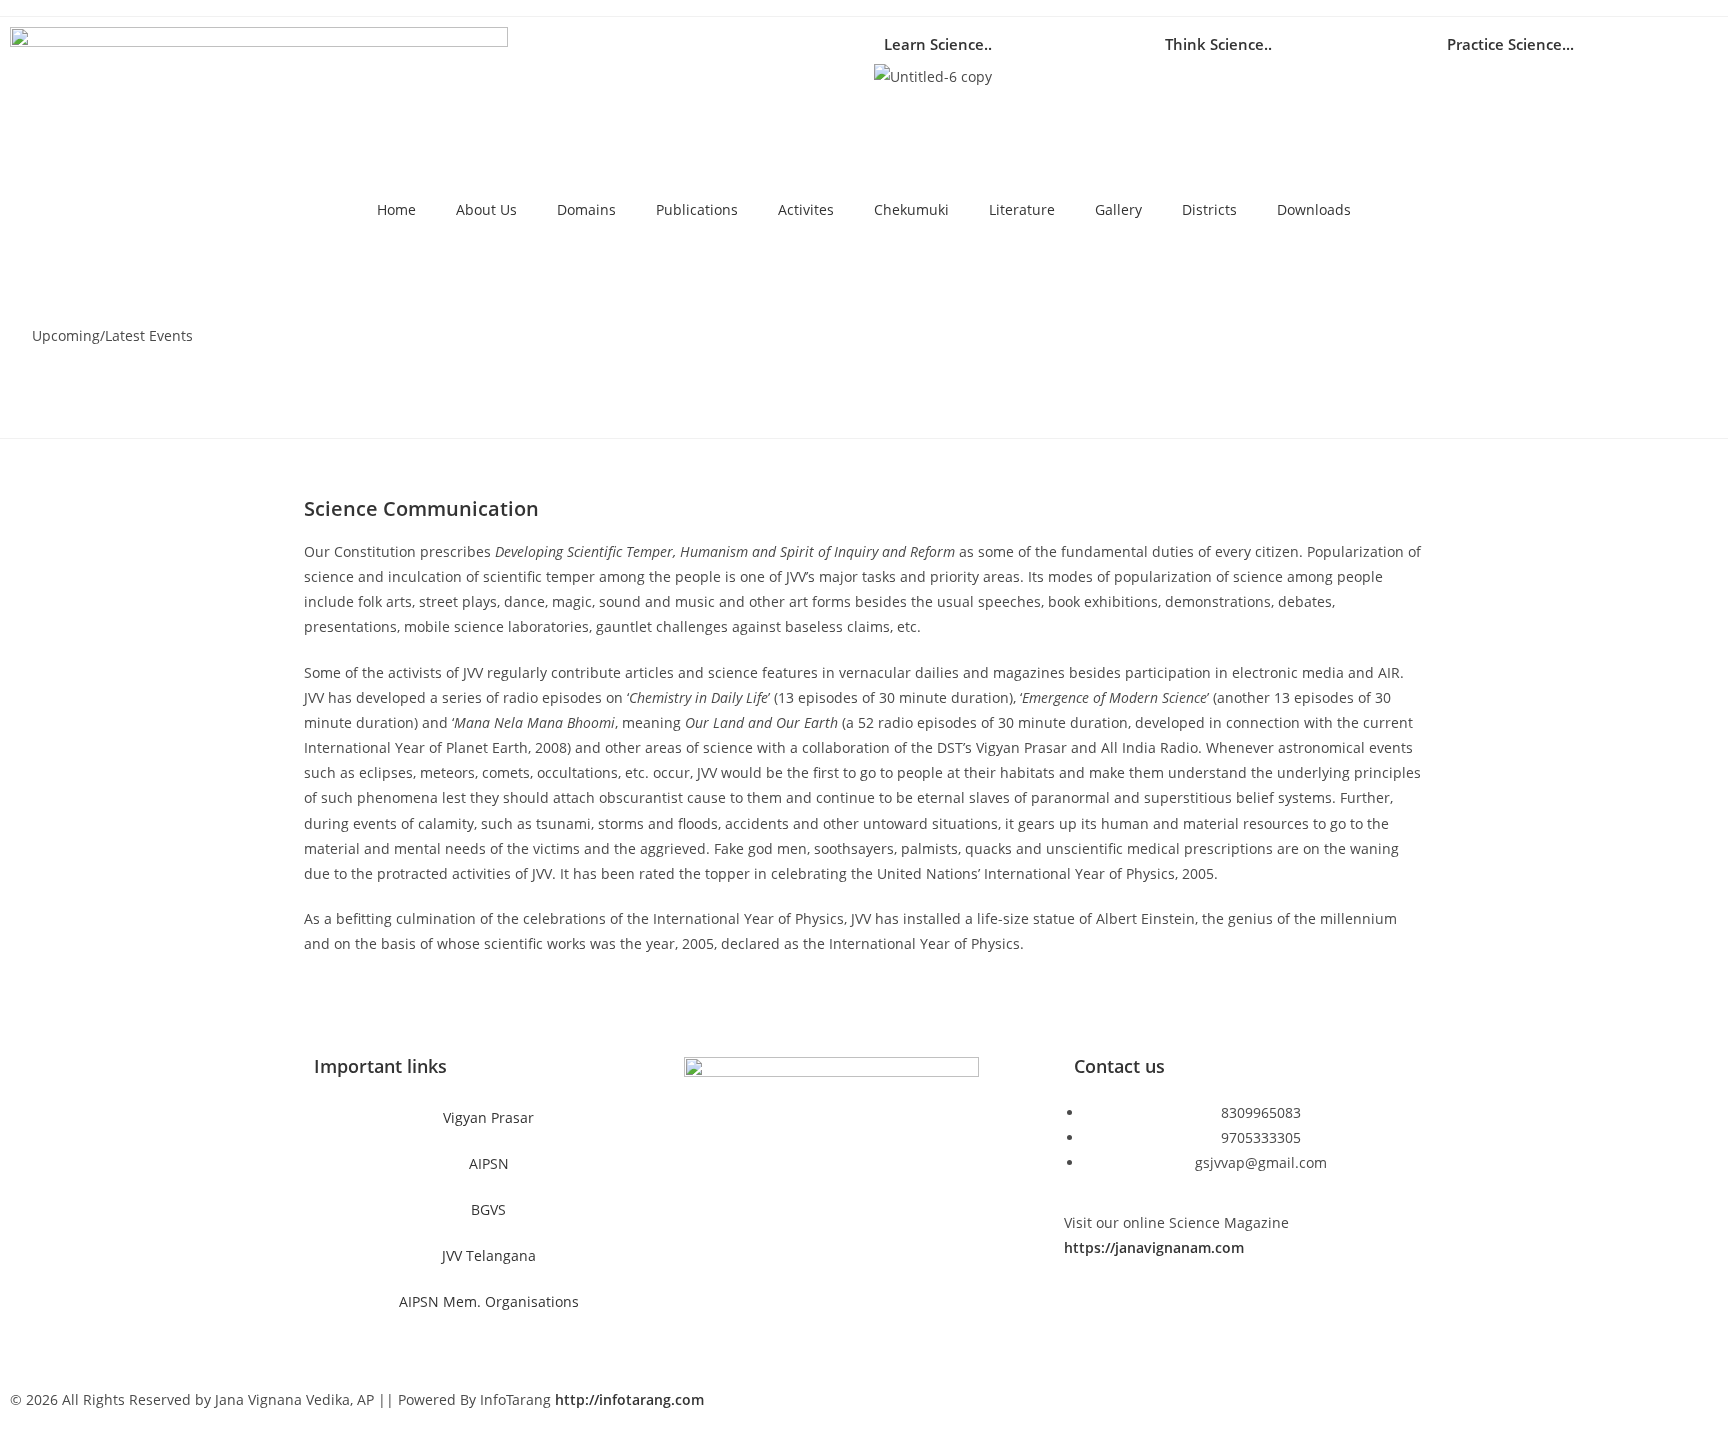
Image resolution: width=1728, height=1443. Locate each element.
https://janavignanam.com (1154, 1247)
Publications (697, 209)
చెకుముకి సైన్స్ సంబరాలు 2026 (304, 397)
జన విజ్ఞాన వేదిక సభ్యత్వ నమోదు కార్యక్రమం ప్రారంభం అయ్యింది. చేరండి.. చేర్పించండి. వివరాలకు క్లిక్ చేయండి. (518, 355)
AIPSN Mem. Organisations (489, 1301)
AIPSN (489, 1163)
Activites (806, 209)
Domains (586, 209)
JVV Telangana (489, 1255)
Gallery (1118, 209)
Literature (1022, 209)
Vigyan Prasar (488, 1117)
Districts (1209, 209)
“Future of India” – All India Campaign (342, 314)
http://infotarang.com (629, 1399)
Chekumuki (911, 209)
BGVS (488, 1209)
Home (396, 209)
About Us (486, 209)
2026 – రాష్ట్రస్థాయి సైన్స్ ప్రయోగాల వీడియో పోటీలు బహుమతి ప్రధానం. (416, 273)
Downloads (1314, 209)
